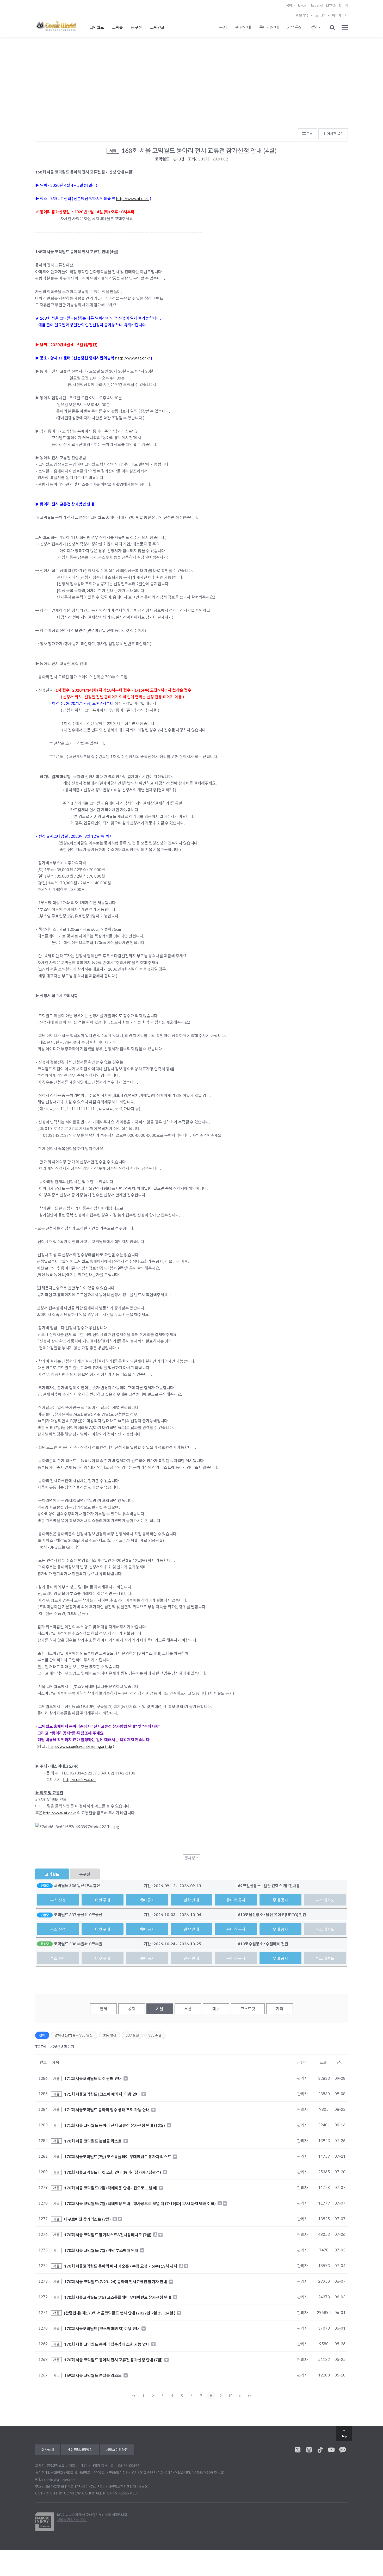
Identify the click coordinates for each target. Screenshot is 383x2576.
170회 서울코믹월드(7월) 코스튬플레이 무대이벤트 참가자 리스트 (118, 2156)
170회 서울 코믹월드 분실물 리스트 (93, 2141)
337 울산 (132, 2035)
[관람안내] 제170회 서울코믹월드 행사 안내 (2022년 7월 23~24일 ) (120, 2313)
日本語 (331, 5)
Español (317, 5)
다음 (240, 2396)
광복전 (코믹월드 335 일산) (74, 2035)
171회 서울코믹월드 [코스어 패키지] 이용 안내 (102, 2094)
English (303, 5)
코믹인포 (157, 27)
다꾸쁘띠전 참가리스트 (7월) (88, 2219)
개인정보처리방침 (80, 2450)
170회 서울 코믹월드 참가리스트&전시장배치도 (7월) (108, 2234)
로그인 (320, 15)
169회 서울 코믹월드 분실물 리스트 (93, 2375)
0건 (181, 159)
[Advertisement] (191, 86)
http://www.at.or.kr (133, 198)
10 (230, 2396)
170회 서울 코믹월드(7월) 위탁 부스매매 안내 (102, 2250)
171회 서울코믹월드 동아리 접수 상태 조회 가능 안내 (107, 2109)
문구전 (137, 27)
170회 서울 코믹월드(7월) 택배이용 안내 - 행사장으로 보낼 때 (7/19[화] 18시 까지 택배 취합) (140, 2203)
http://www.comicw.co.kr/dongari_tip (80, 1746)
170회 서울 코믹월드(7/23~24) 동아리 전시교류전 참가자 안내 (116, 2281)
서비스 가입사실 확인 (72, 2520)
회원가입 (302, 15)
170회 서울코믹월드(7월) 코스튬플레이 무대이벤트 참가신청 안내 (118, 2297)
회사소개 (48, 2450)
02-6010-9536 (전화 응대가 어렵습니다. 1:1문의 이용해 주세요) (178, 2473)
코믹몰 (118, 27)
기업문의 (295, 27)
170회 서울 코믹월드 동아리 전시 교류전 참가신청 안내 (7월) (114, 2360)
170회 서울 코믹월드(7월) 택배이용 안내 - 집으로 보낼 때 (111, 2188)
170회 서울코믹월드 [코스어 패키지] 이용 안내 (102, 2328)
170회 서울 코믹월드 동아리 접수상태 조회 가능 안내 (107, 2344)
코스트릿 (248, 2009)
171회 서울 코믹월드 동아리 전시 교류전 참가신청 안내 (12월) (115, 2125)
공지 (223, 27)
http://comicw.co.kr (80, 1779)
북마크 (291, 5)
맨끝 (250, 2396)
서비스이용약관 (117, 2450)
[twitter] (298, 2450)
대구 (216, 2009)
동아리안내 (269, 27)
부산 (188, 2009)
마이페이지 (340, 15)
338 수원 (155, 2035)
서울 (160, 2009)
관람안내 (243, 27)
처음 (134, 2396)
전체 (103, 2009)
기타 (280, 2009)
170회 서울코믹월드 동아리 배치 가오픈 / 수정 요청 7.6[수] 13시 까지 (121, 2266)
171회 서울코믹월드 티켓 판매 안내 (93, 2078)
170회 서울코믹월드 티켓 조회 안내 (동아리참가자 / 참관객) (113, 2172)
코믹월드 (97, 27)
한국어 (343, 5)
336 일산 (110, 2035)
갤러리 (317, 27)
